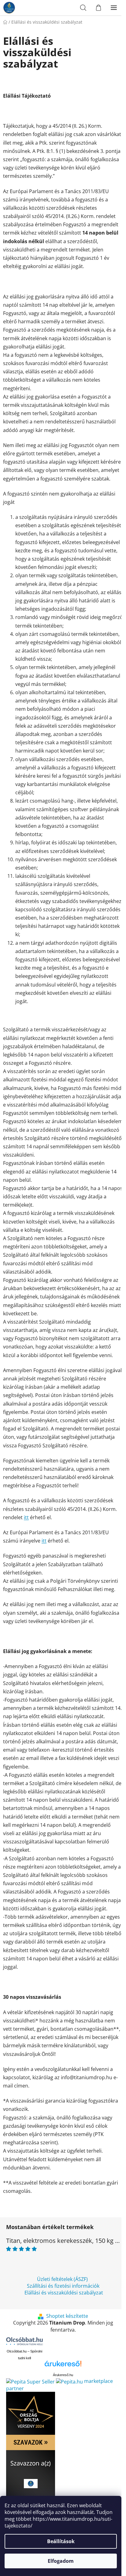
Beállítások (61, 2541)
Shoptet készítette (67, 2316)
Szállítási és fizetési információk (63, 2286)
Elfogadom (61, 2561)
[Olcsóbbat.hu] (24, 2341)
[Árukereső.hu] (63, 2366)
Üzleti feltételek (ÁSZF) (62, 2279)
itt (26, 1517)
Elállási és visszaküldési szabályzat (64, 2293)
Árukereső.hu (63, 2375)
